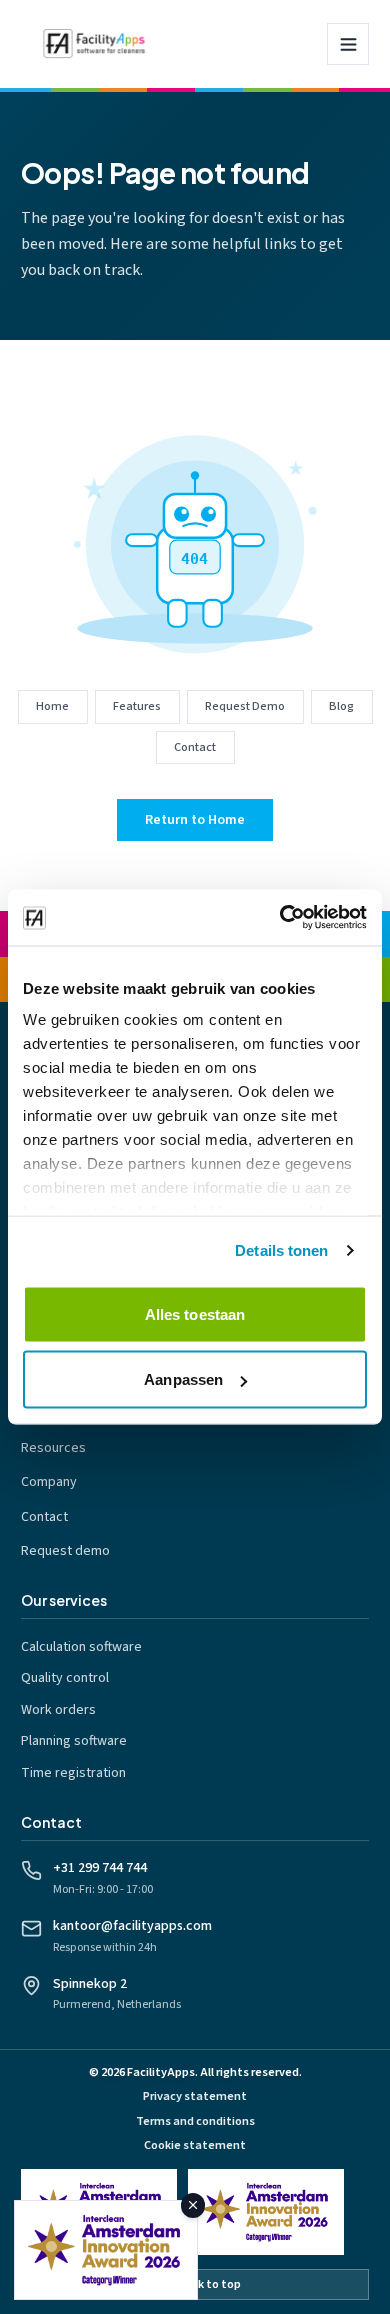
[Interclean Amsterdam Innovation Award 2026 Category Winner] (266, 2212)
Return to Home (195, 820)
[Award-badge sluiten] (193, 2205)
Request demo (65, 1551)
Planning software (74, 1741)
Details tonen (281, 1250)
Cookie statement (195, 2145)
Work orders (58, 1710)
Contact (195, 747)
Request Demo (245, 706)
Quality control (65, 1678)
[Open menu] (348, 44)
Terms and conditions (195, 2121)
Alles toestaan (195, 1313)
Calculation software (81, 1647)
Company (49, 1482)
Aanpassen (183, 1379)
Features (137, 706)
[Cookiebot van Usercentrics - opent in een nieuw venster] (280, 918)
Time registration (73, 1773)
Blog (341, 706)
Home (52, 706)
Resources (53, 1448)
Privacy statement (195, 2096)
